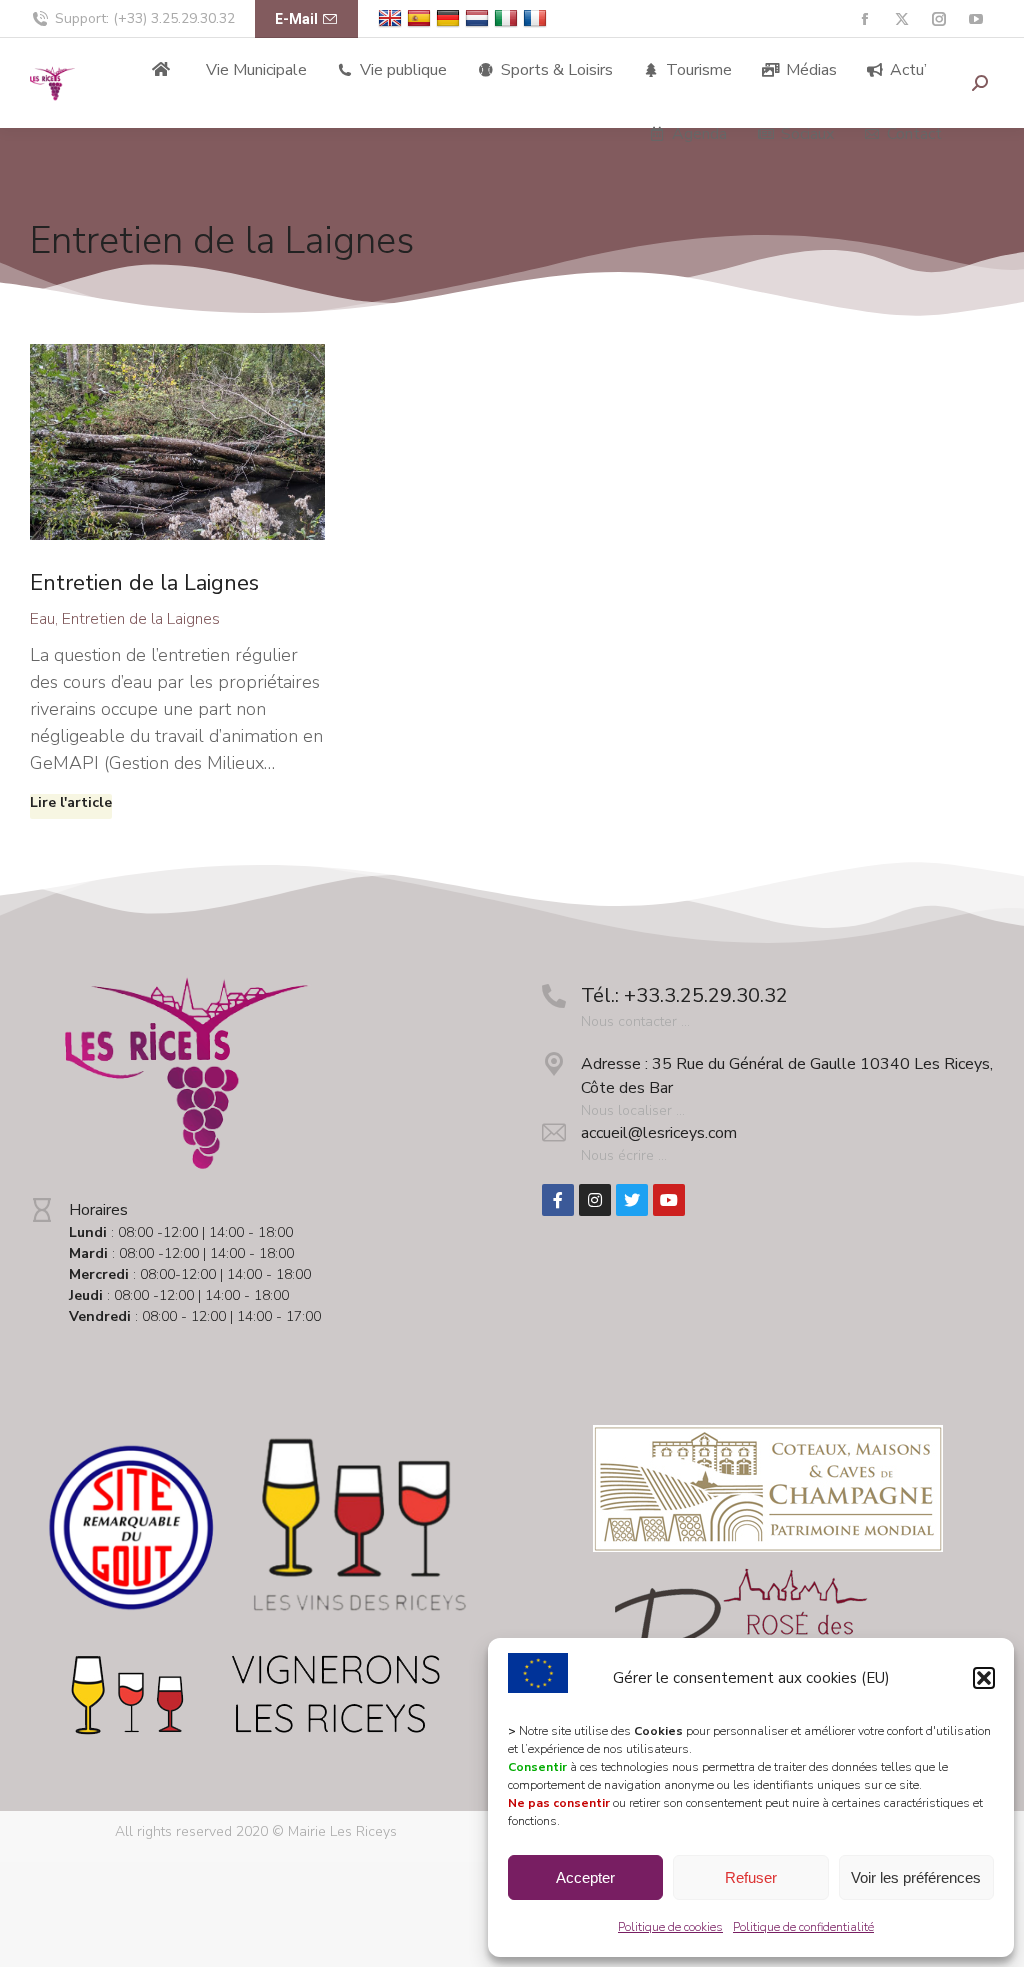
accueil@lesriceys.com (659, 1133)
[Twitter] (632, 1200)
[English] (392, 18)
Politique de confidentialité (803, 1927)
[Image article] (177, 442)
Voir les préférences (916, 1877)
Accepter (585, 1877)
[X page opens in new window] (901, 19)
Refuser (751, 1877)
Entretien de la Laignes (144, 583)
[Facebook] (558, 1200)
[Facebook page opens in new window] (864, 19)
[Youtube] (669, 1200)
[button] (984, 1678)
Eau (42, 619)
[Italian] (508, 18)
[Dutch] (479, 18)
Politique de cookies (670, 1927)
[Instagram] (595, 1200)
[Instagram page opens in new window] (938, 19)
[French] (537, 18)
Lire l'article (71, 803)
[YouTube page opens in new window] (975, 19)
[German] (450, 18)
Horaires (98, 1210)
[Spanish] (421, 18)
